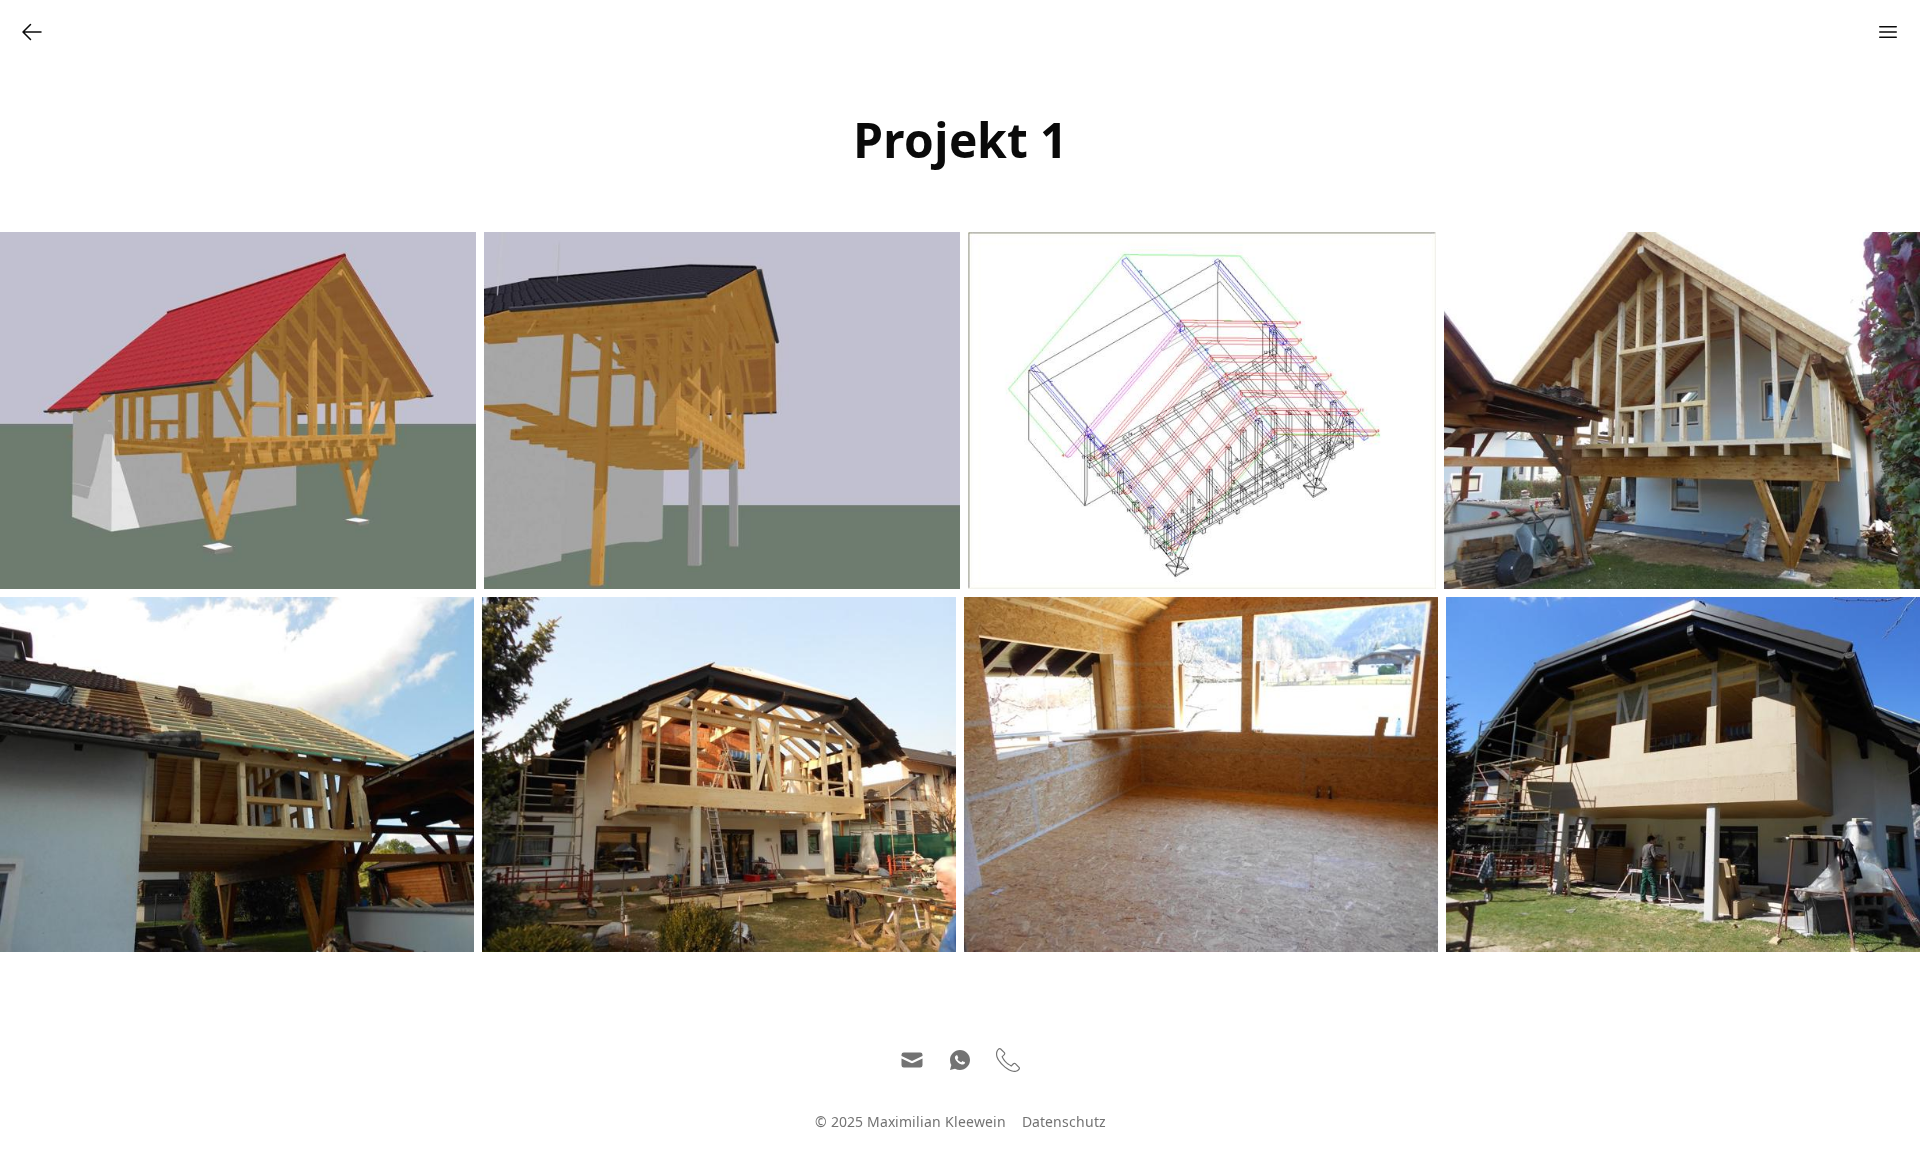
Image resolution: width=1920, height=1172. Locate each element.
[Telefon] (1008, 1060)
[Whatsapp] (960, 1060)
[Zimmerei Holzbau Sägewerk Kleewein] (32, 32)
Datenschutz (1064, 1121)
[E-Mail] (912, 1060)
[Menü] (1888, 32)
